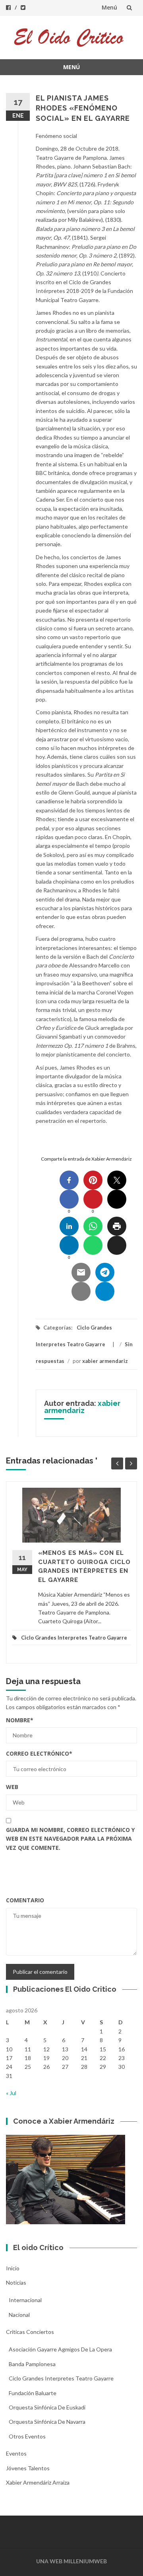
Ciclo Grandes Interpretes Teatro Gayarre (74, 1638)
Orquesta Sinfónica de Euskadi (47, 2407)
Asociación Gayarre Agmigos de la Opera (60, 2349)
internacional (25, 2300)
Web (12, 1787)
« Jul (11, 2093)
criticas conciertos (30, 2332)
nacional (19, 2315)
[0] (69, 1199)
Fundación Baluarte (33, 2393)
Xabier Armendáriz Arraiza (38, 2482)
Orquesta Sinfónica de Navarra (47, 2422)
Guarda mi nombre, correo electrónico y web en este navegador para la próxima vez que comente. (70, 1839)
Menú (109, 7)
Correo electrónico (39, 1753)
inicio (13, 2268)
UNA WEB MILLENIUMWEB (71, 2561)
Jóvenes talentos (28, 2468)
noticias (16, 2282)
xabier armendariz (105, 1361)
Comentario (25, 1900)
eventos (16, 2453)
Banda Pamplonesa (32, 2364)
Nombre (20, 1720)
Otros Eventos (27, 2436)
